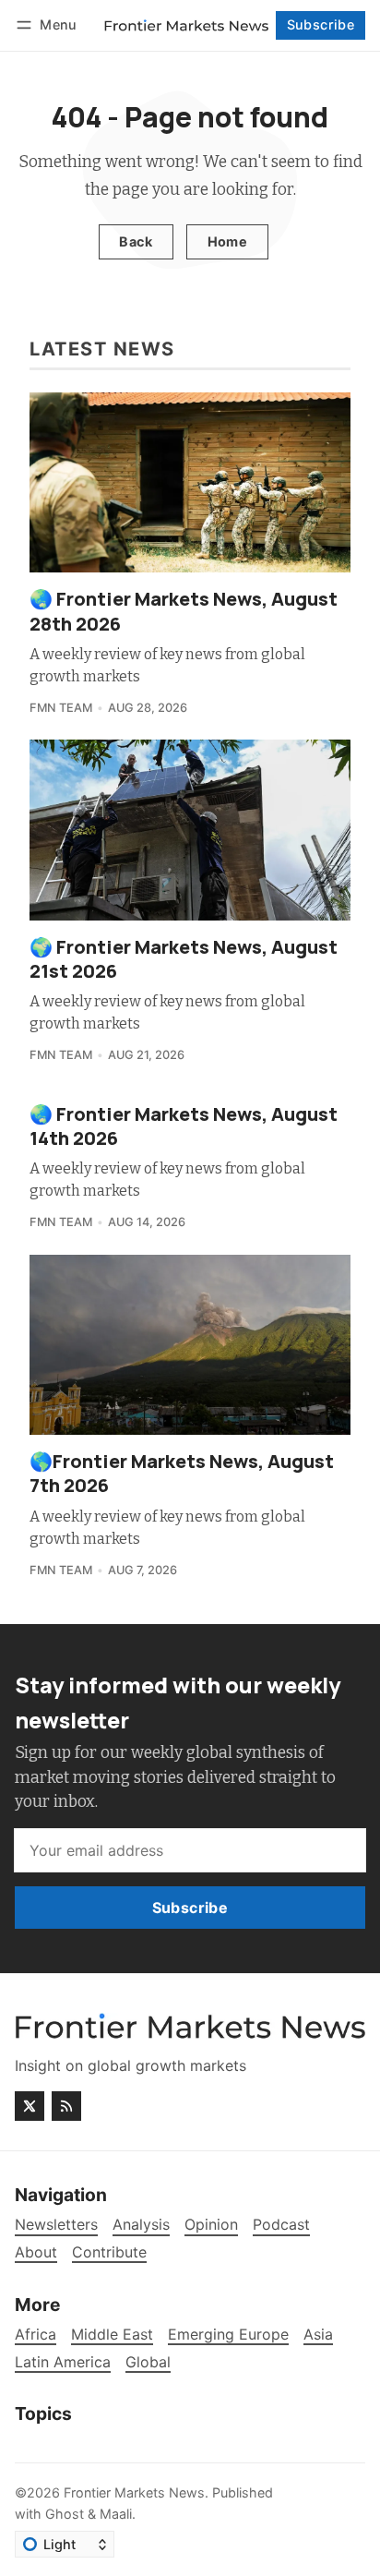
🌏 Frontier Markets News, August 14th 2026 (184, 1126)
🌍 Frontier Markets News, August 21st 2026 (184, 959)
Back (136, 241)
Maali (116, 2514)
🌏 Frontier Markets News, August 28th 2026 (184, 611)
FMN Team (61, 708)
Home (228, 241)
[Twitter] (30, 2106)
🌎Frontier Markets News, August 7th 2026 (182, 1473)
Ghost (65, 2514)
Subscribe (321, 24)
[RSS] (66, 2106)
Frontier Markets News (134, 2492)
